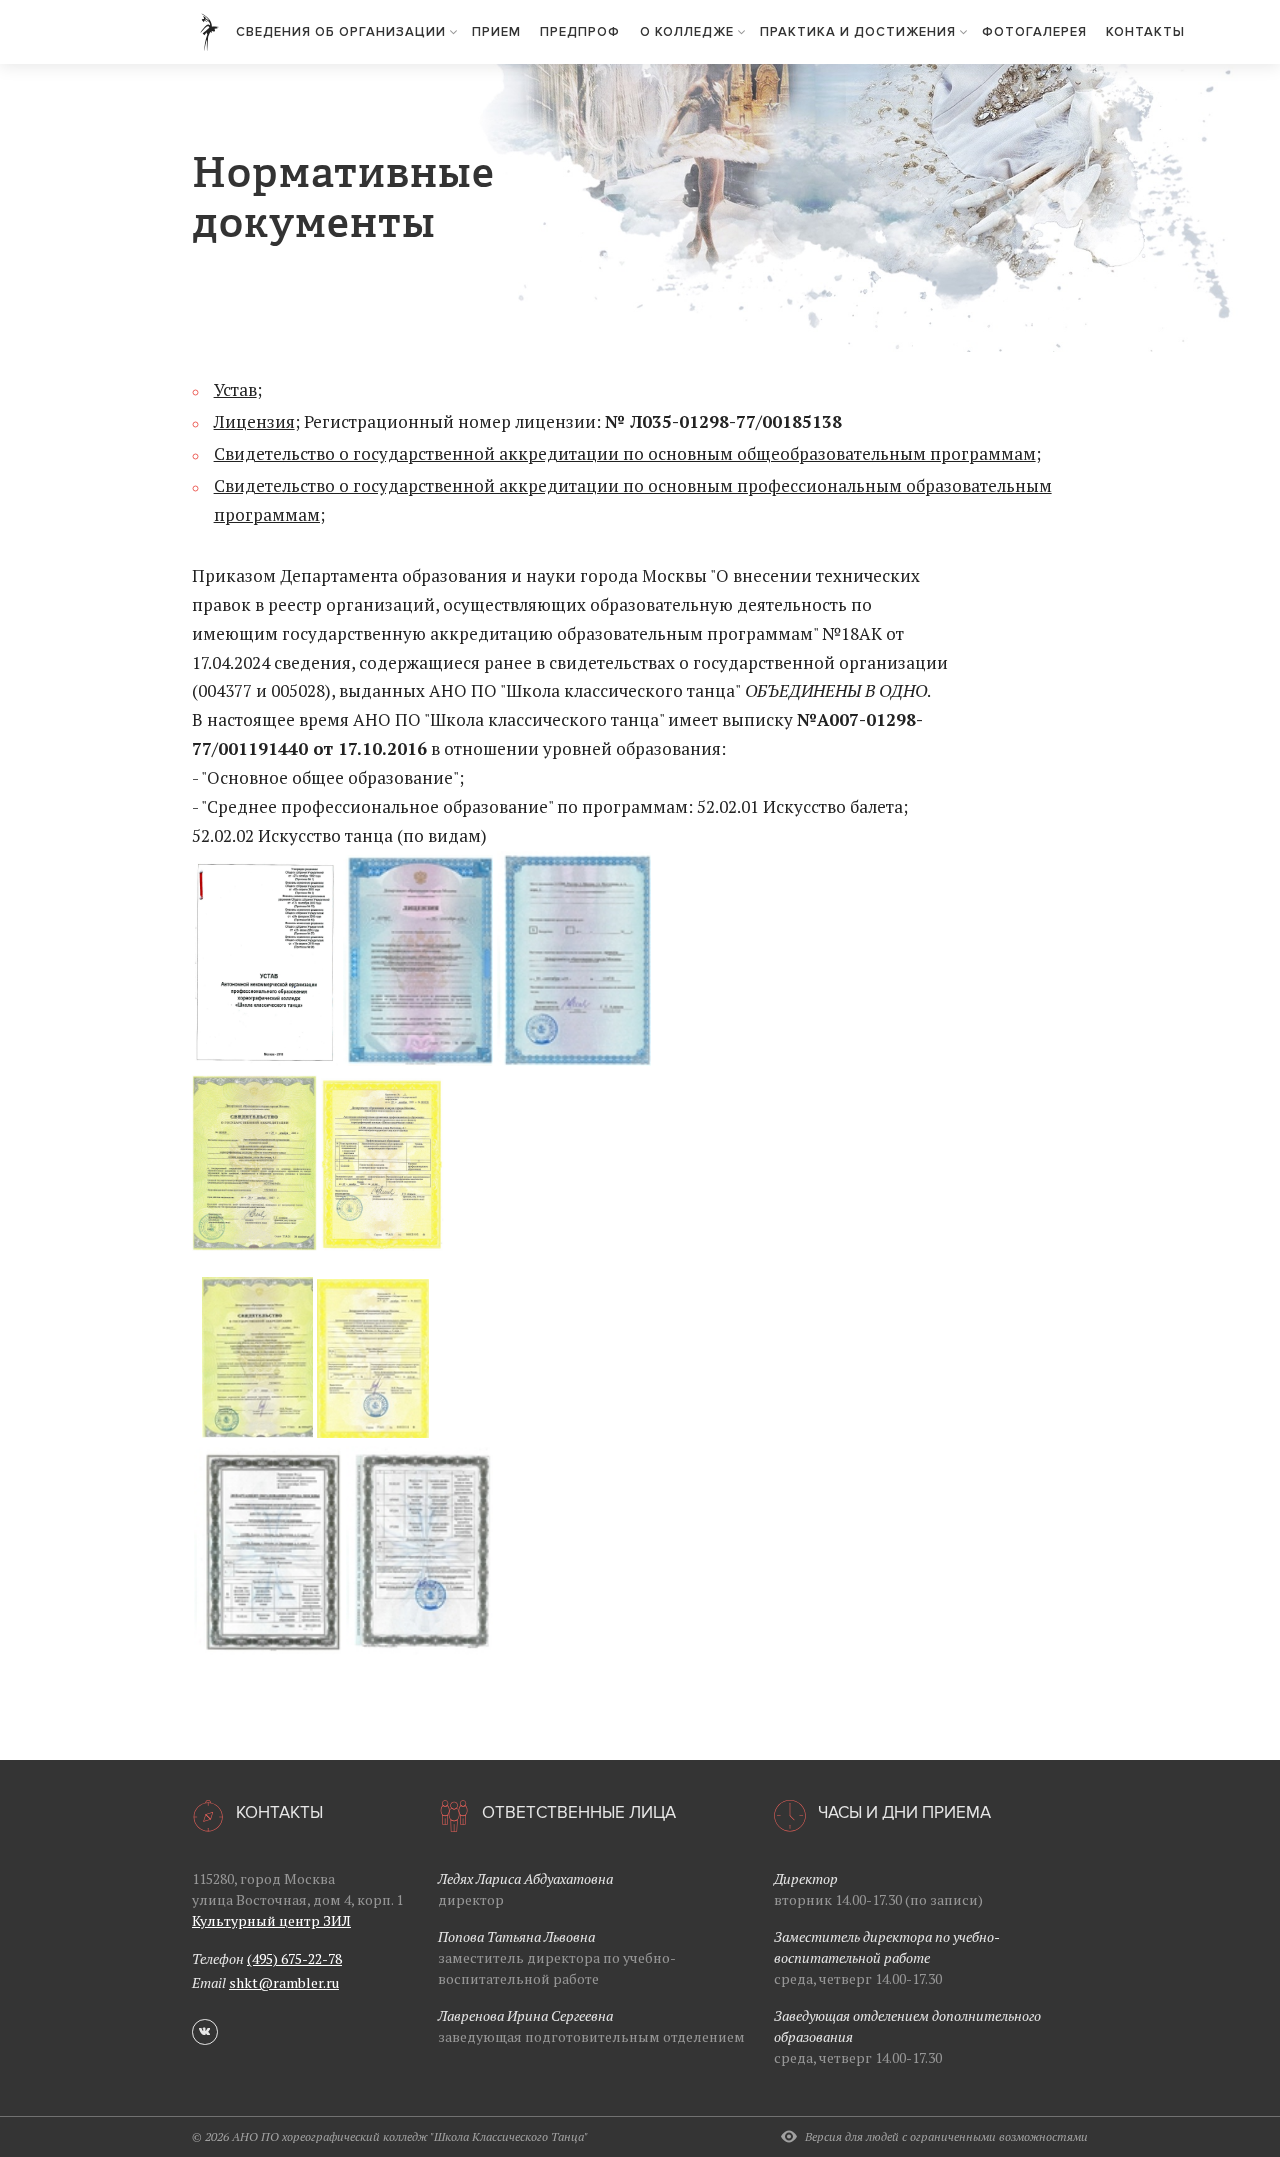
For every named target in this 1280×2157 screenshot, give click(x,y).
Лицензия (254, 421)
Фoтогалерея (1034, 32)
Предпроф (580, 32)
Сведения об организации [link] (343, 32)
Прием (496, 32)
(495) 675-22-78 (294, 1958)
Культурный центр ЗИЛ (271, 1920)
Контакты (1145, 32)
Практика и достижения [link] (860, 32)
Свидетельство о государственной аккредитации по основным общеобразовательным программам (625, 453)
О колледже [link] (689, 32)
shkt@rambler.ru (284, 1982)
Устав (235, 389)
